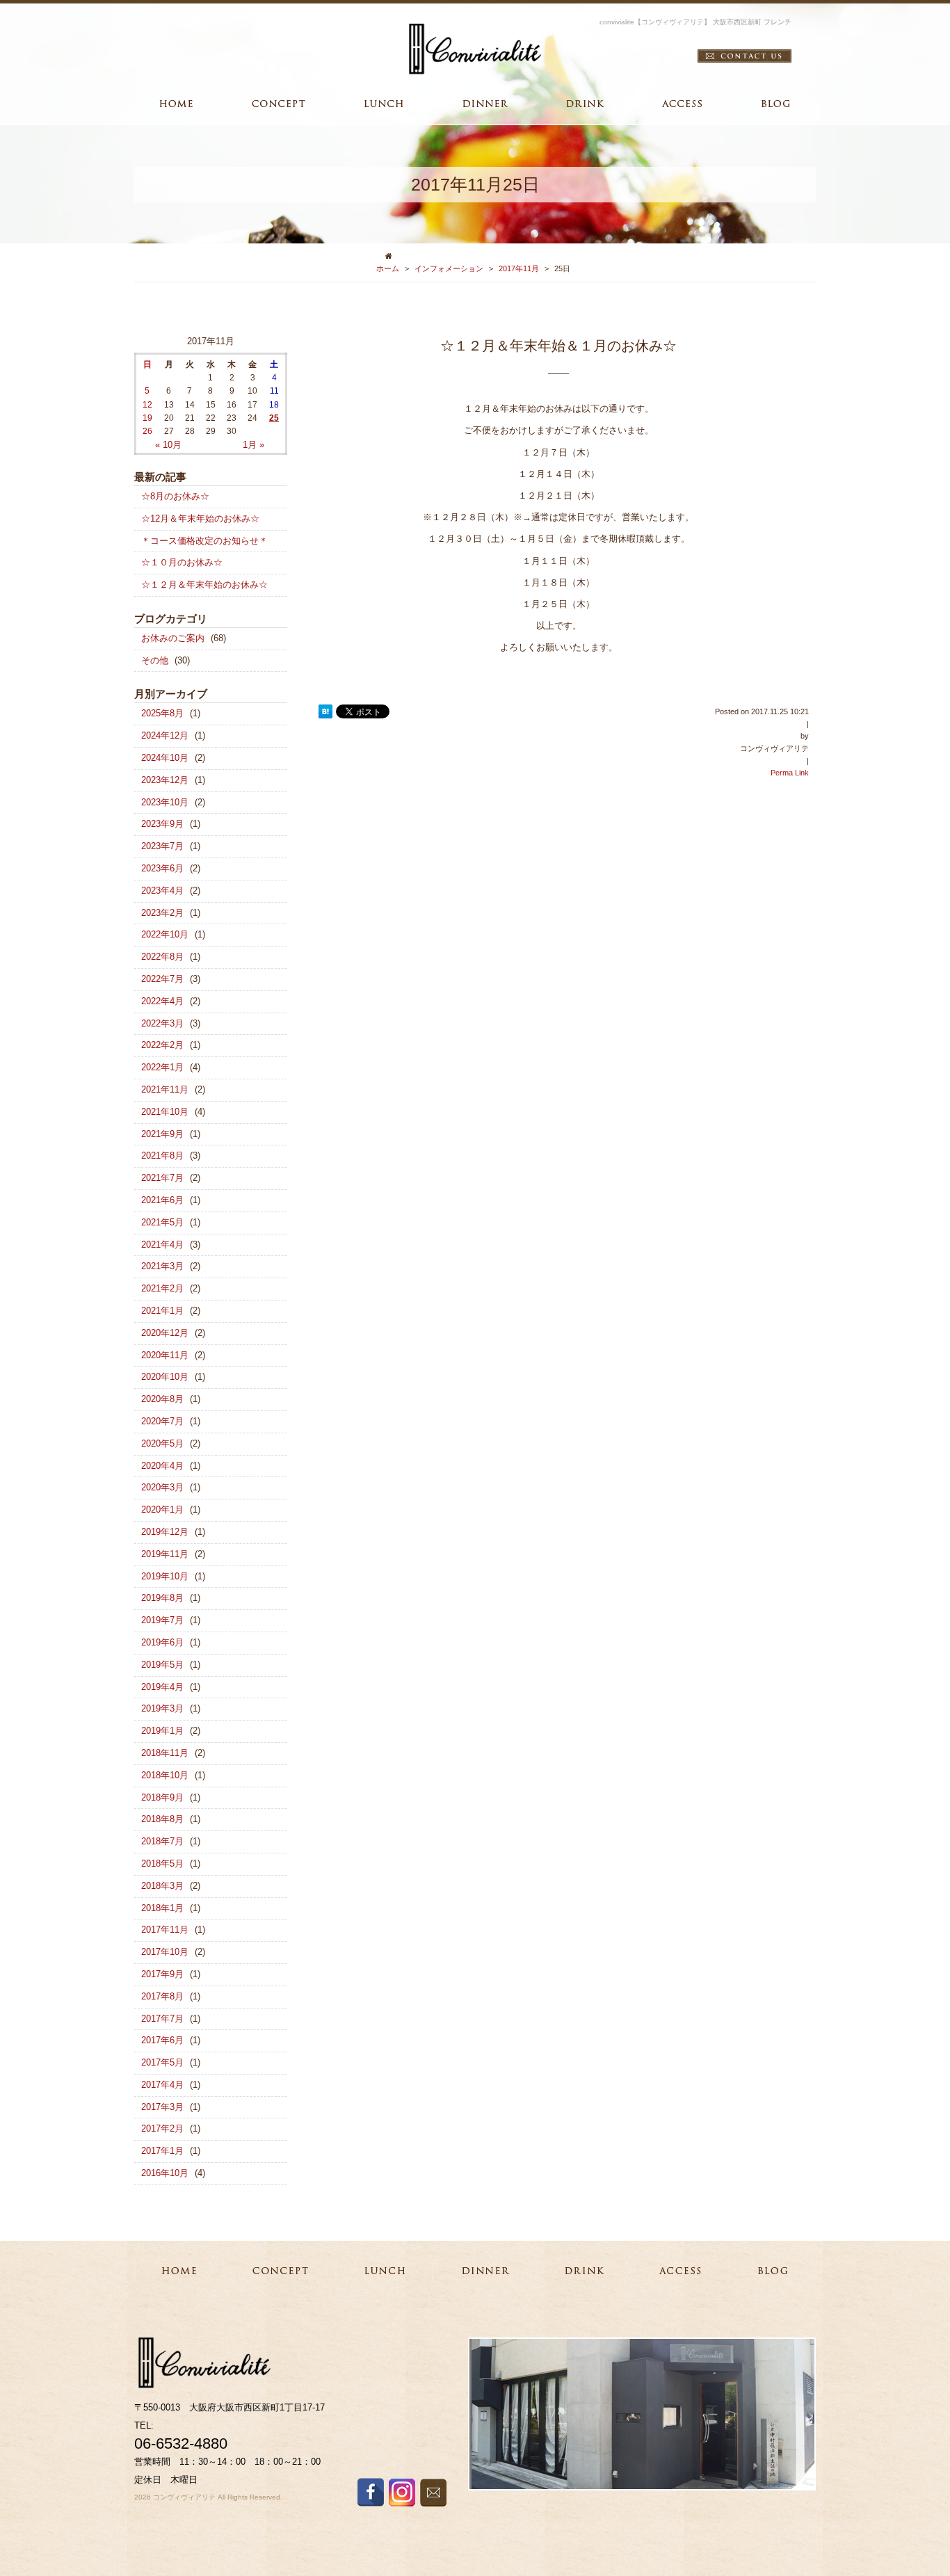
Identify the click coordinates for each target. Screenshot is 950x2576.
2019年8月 (162, 1598)
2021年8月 (162, 1156)
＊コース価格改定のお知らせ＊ (204, 541)
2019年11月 (165, 1554)
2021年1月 (162, 1311)
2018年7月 (162, 1841)
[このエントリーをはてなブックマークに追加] (325, 712)
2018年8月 (162, 1819)
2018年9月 (162, 1797)
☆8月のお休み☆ (175, 496)
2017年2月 (162, 2128)
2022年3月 (162, 1023)
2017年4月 (162, 2085)
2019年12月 (165, 1532)
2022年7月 (162, 979)
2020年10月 (165, 1377)
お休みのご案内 (173, 638)
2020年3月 (162, 1487)
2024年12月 (165, 735)
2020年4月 (162, 1466)
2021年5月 (162, 1222)
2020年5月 (162, 1443)
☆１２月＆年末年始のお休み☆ (204, 585)
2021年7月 (162, 1178)
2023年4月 (162, 891)
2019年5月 (162, 1665)
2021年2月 (162, 1288)
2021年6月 (162, 1200)
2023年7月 (162, 846)
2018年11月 (165, 1753)
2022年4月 (162, 1001)
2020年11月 (165, 1355)
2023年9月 (162, 824)
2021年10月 (165, 1112)
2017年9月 (162, 1974)
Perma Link (790, 773)
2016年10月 (165, 2173)
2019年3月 (162, 1708)
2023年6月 (162, 868)
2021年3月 (162, 1266)
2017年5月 (162, 2062)
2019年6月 (162, 1642)
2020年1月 (162, 1510)
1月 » (253, 445)
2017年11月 (519, 268)
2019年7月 (162, 1620)
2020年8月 (162, 1399)
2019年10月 (165, 1576)
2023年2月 (162, 913)
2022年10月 (165, 934)
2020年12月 (165, 1333)
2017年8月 (162, 1996)
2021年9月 (162, 1134)
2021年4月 (162, 1245)
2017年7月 (162, 2019)
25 (274, 418)
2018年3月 (162, 1886)
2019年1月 (162, 1731)
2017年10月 (165, 1952)
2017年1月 (162, 2151)
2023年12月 (165, 780)
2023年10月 (165, 802)
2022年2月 (162, 1045)
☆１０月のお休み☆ (182, 562)
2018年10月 (165, 1775)
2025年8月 (162, 713)
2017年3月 (162, 2107)
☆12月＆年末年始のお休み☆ (200, 518)
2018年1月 (162, 1908)
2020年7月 (162, 1421)
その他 (155, 660)
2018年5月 (162, 1863)
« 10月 (168, 445)
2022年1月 (162, 1067)
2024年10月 (165, 758)
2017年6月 (162, 2040)
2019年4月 (162, 1687)
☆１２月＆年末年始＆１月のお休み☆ (558, 346)
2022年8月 (162, 957)
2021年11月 (165, 1089)
